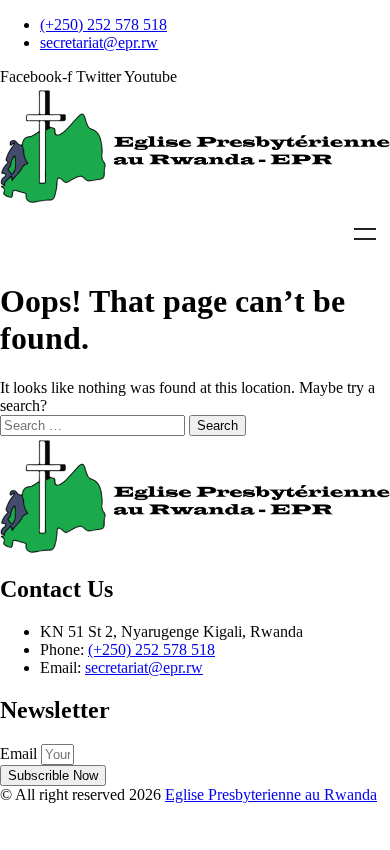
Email (20, 753)
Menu (365, 234)
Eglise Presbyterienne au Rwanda (271, 794)
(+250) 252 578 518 (151, 649)
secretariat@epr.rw (144, 667)
